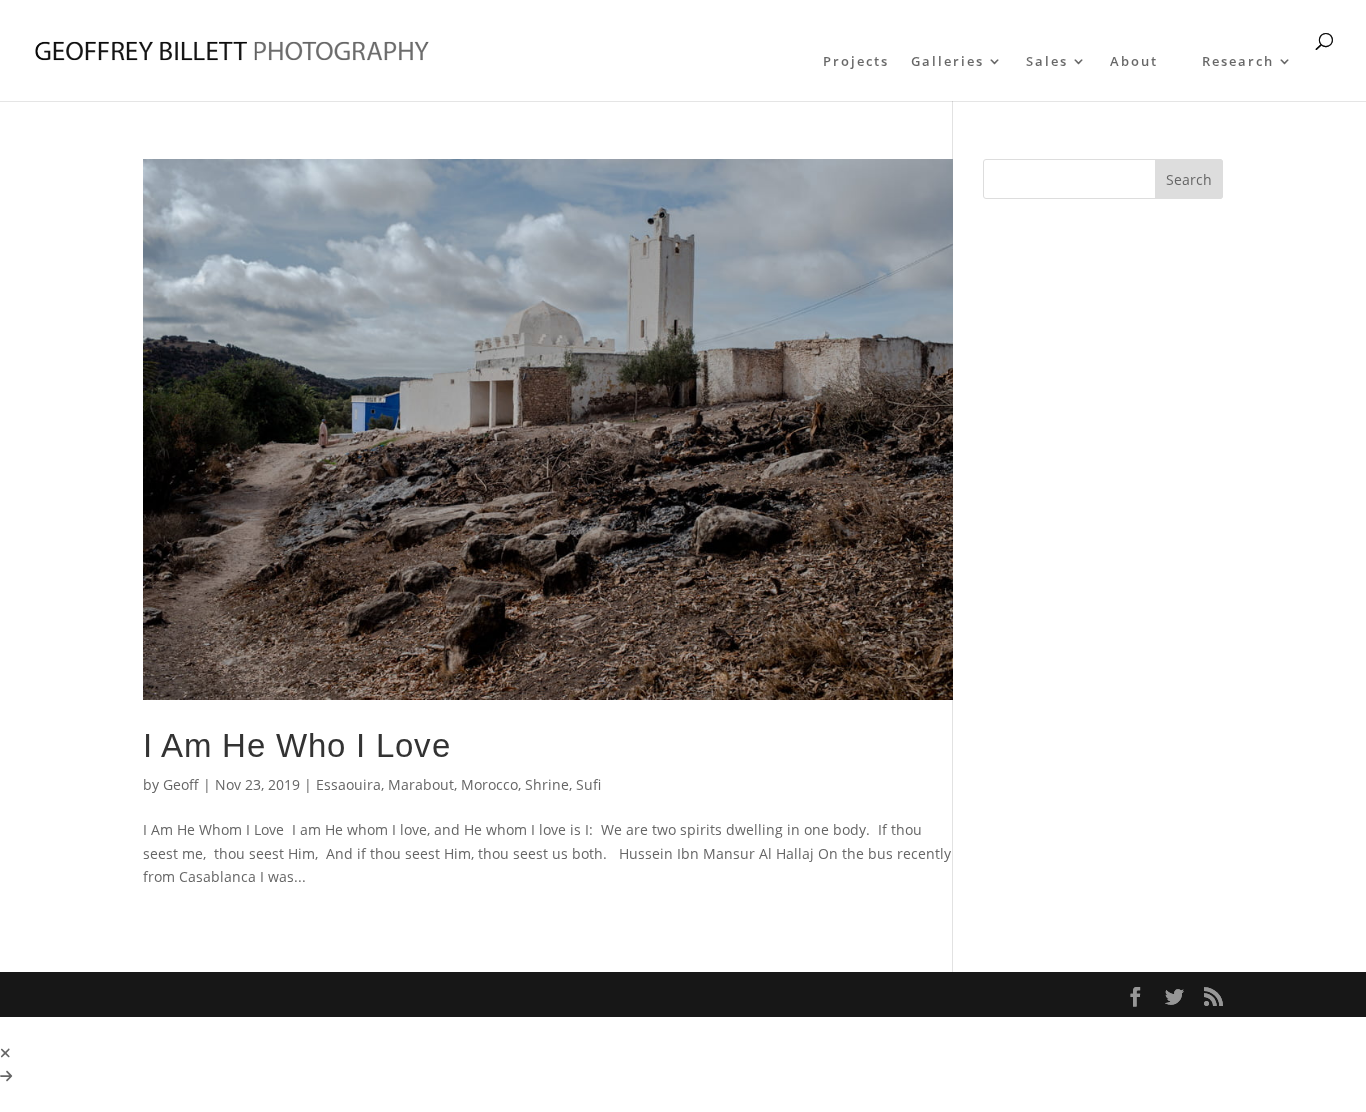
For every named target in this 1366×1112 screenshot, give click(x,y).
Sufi (588, 784)
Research (1238, 62)
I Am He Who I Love (297, 745)
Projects (856, 62)
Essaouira (348, 784)
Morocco (489, 784)
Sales (1047, 62)
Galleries (947, 62)
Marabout (421, 784)
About (1134, 62)
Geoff (181, 784)
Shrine (547, 784)
